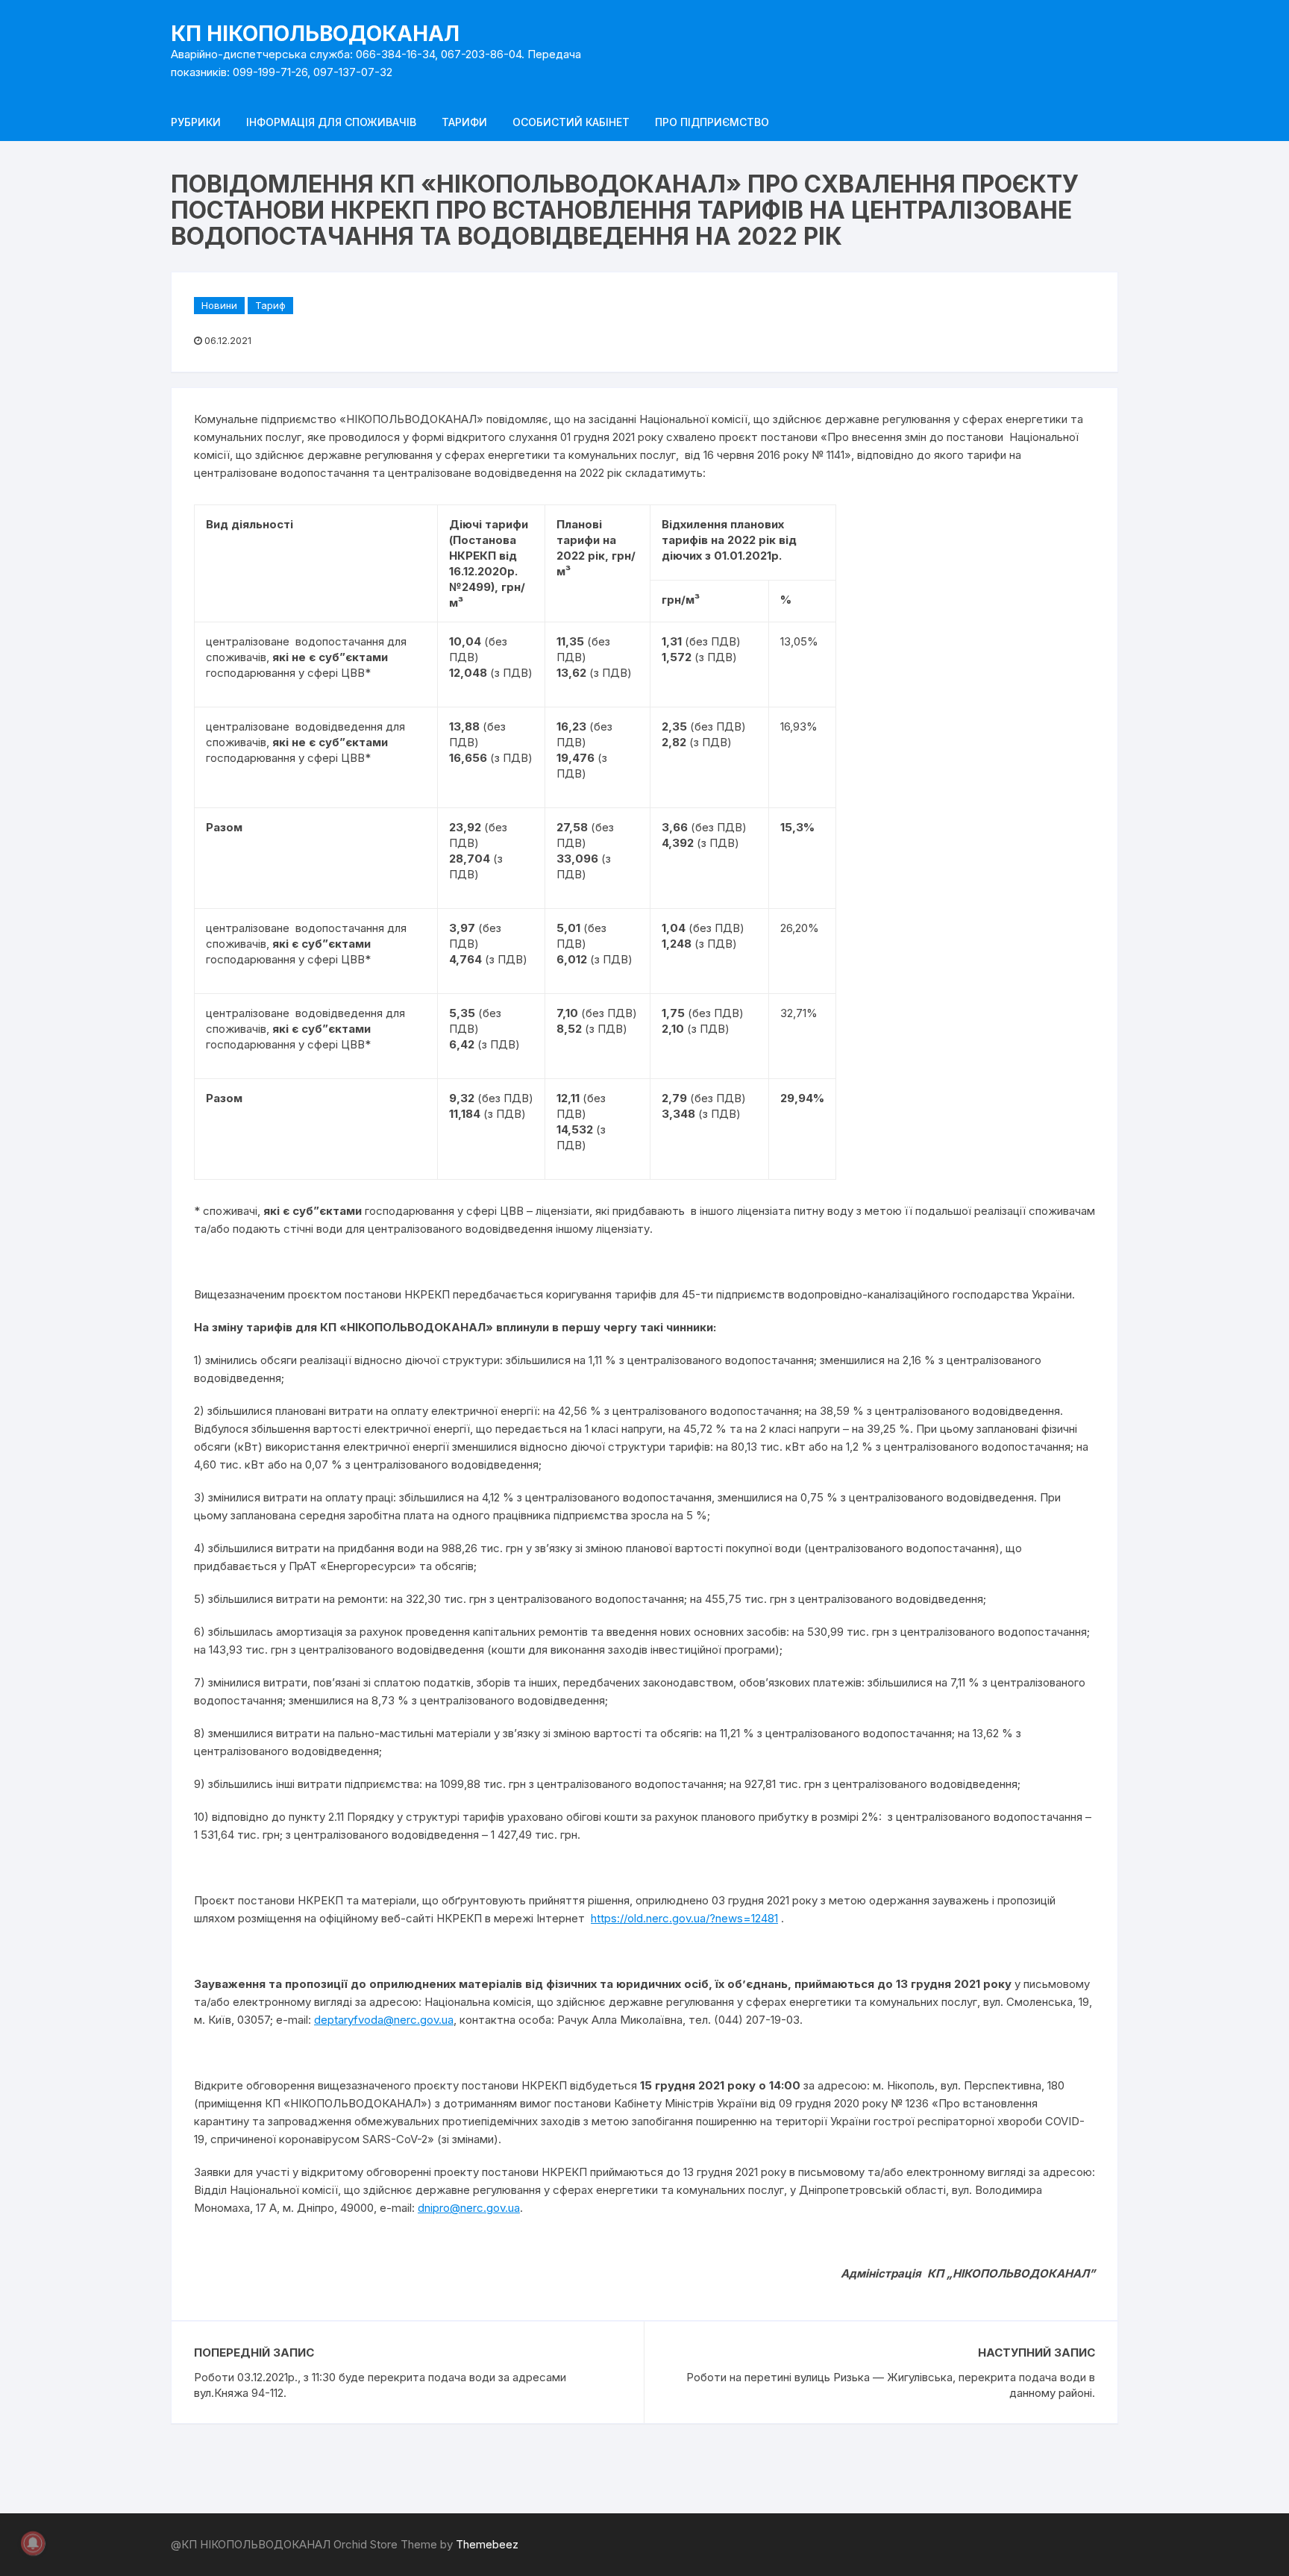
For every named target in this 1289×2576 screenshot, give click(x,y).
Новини (219, 305)
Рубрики (196, 122)
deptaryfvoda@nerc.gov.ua (384, 2020)
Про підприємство (712, 122)
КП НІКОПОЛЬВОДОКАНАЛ (315, 34)
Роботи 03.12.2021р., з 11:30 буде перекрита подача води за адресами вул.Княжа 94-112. (380, 2385)
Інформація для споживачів (331, 122)
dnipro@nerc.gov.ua (469, 2208)
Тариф (270, 305)
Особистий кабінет (571, 122)
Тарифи (464, 122)
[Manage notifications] (33, 2543)
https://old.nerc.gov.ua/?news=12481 (684, 1918)
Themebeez (487, 2544)
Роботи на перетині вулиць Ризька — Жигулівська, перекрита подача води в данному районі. (891, 2385)
